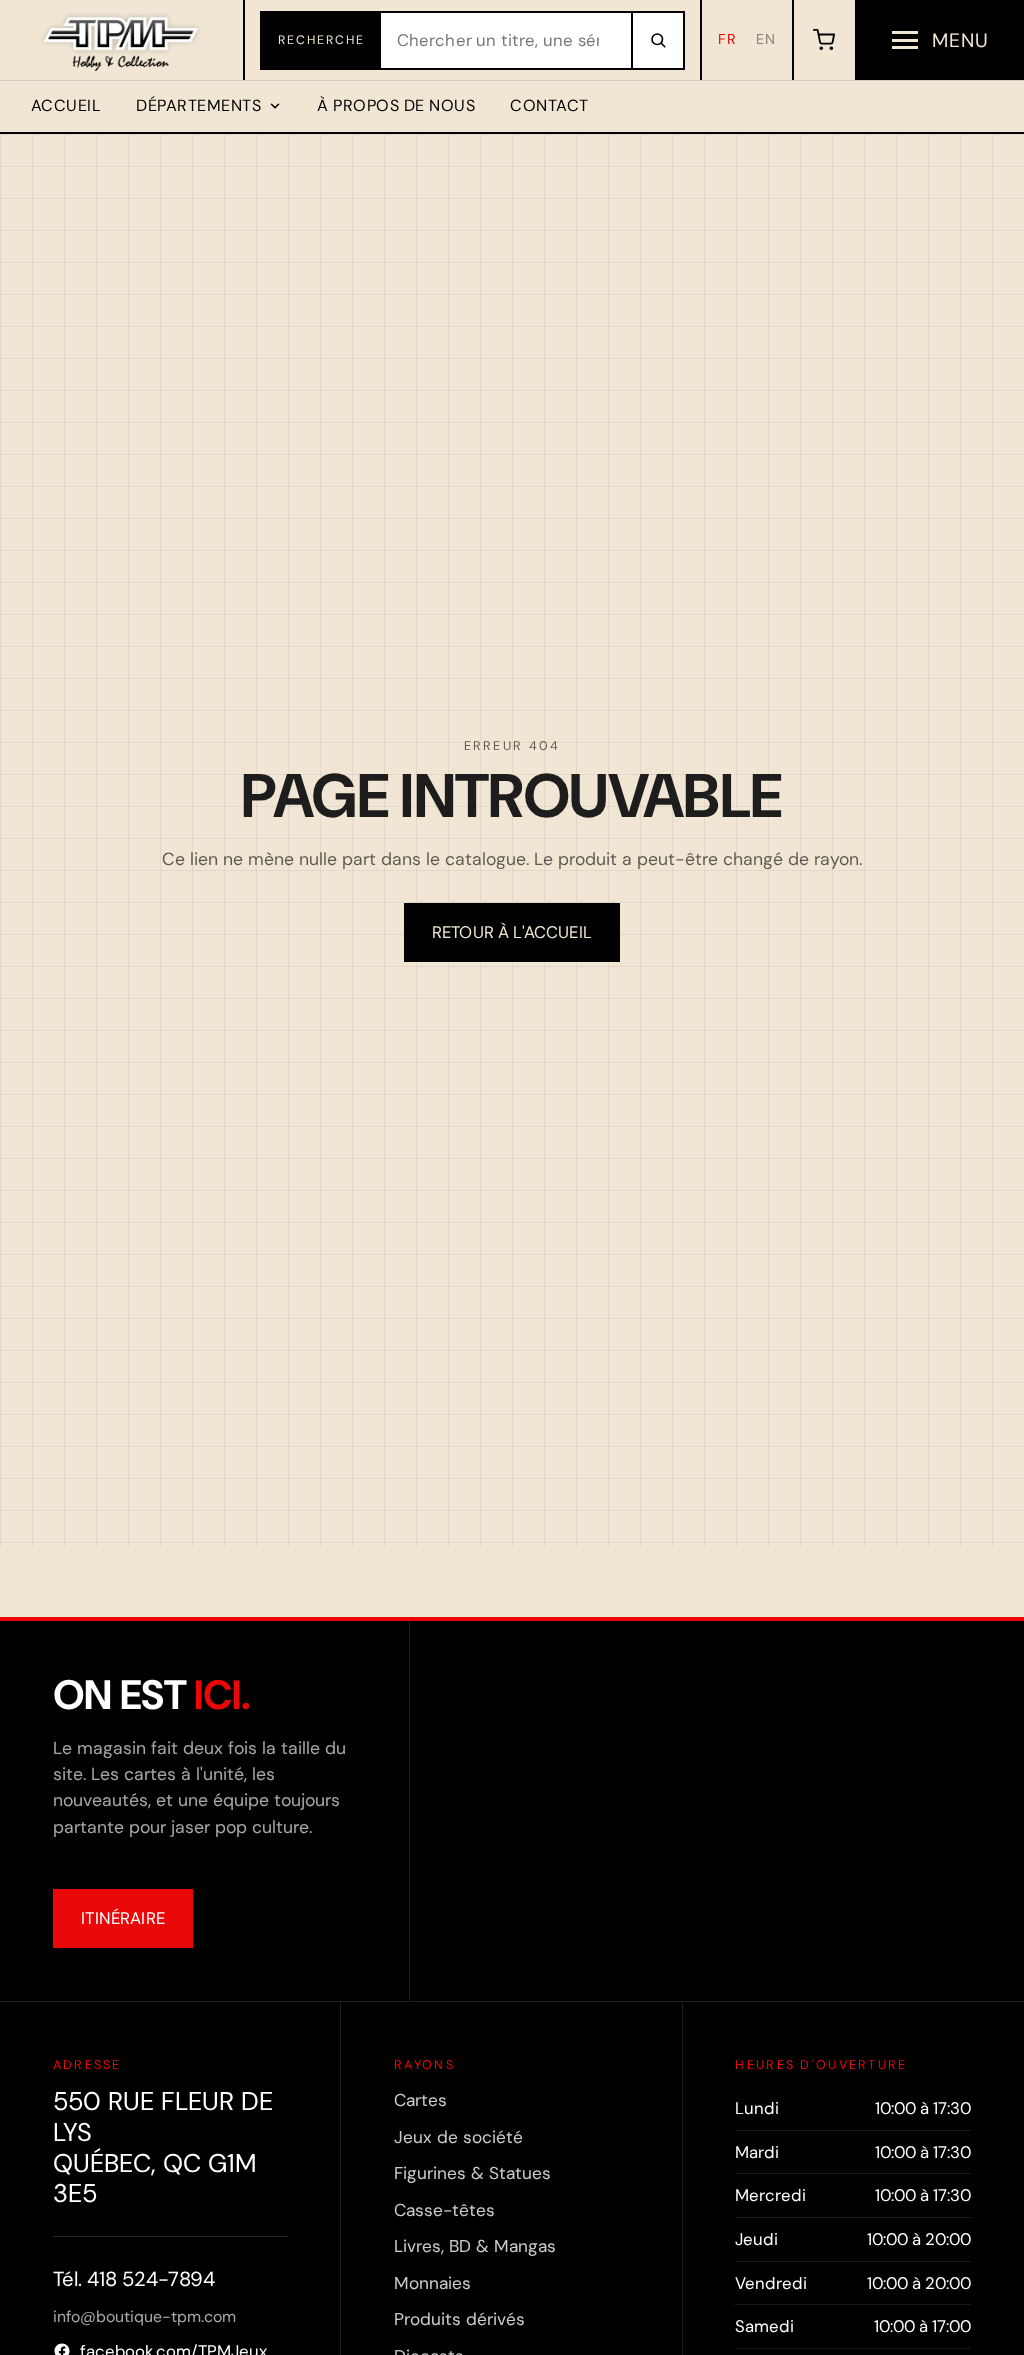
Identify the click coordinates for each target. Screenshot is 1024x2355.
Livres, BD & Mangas (475, 2246)
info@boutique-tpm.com (144, 2316)
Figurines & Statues (472, 2173)
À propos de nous (396, 105)
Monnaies (432, 2283)
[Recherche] (657, 40)
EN (766, 39)
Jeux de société (458, 2137)
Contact (549, 105)
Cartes (420, 2100)
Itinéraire (123, 1918)
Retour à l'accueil (512, 932)
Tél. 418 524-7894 (134, 2279)
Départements (198, 105)
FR (727, 39)
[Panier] (823, 40)
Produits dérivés (459, 2319)
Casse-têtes (444, 2210)
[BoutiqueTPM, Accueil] (122, 40)
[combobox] (506, 40)
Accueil (66, 105)
